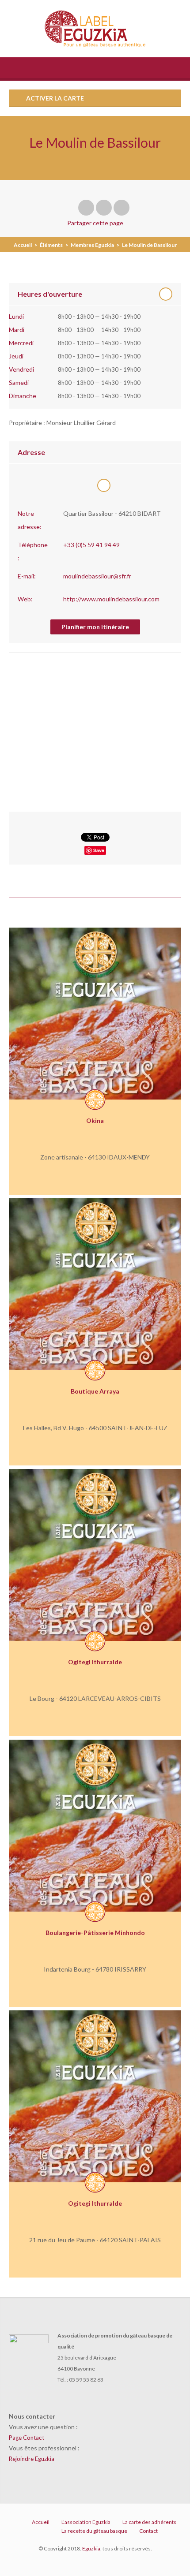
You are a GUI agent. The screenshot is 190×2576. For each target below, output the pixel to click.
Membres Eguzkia (92, 245)
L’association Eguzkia (86, 2522)
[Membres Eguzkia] (95, 1100)
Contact (148, 2531)
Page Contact (27, 2438)
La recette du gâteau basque (94, 2531)
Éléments (51, 245)
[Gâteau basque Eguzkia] (95, 29)
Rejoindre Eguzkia (32, 2459)
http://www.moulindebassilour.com (111, 599)
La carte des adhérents (149, 2522)
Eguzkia (91, 2548)
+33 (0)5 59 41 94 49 (91, 545)
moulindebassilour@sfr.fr (97, 576)
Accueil (23, 245)
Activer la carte (54, 98)
